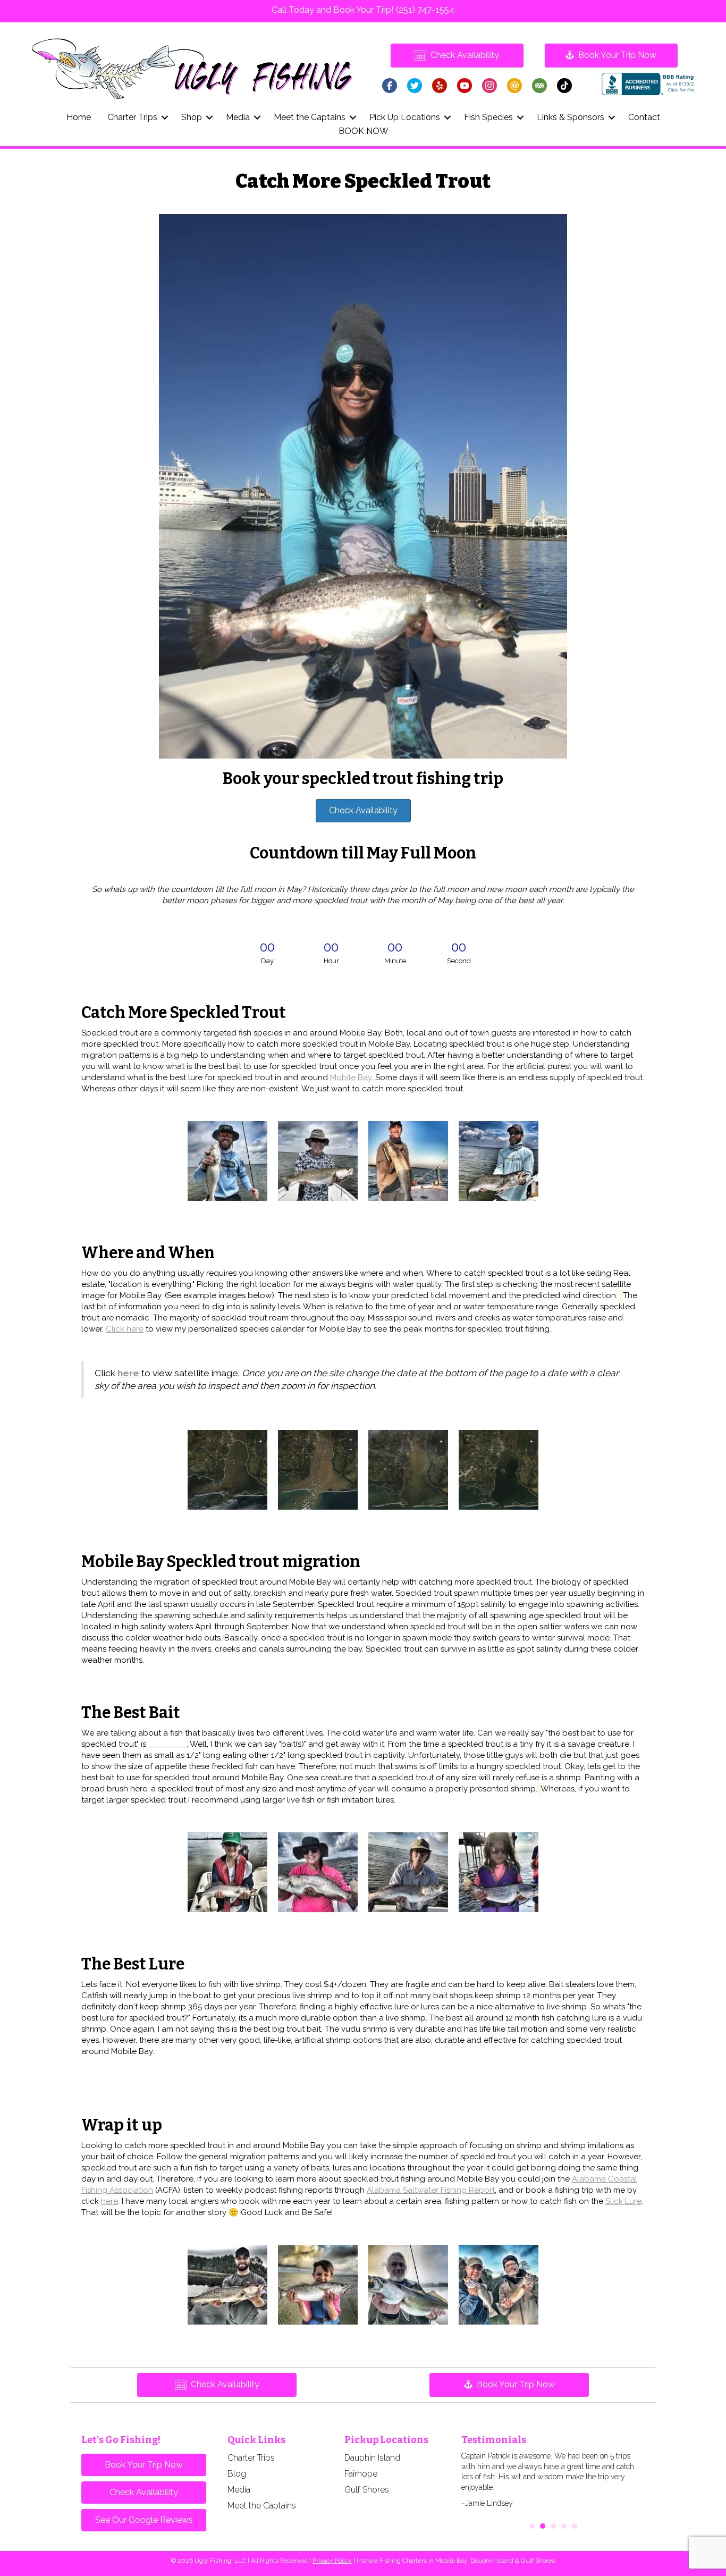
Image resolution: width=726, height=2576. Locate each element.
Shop (192, 117)
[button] (165, 117)
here (109, 2201)
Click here (125, 1329)
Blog (237, 2474)
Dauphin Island (372, 2458)
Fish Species (488, 117)
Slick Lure (623, 2201)
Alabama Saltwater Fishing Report (431, 2190)
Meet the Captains (310, 117)
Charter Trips (132, 117)
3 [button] (553, 2526)
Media (238, 117)
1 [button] (532, 2526)
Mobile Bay (351, 1077)
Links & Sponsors (571, 117)
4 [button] (564, 2526)
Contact (644, 117)
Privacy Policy (332, 2561)
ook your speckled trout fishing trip (363, 779)
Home (79, 117)
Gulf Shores (367, 2490)
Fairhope (361, 2474)
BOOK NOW (364, 131)
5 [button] (575, 2526)
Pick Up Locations (405, 117)
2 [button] (543, 2526)
